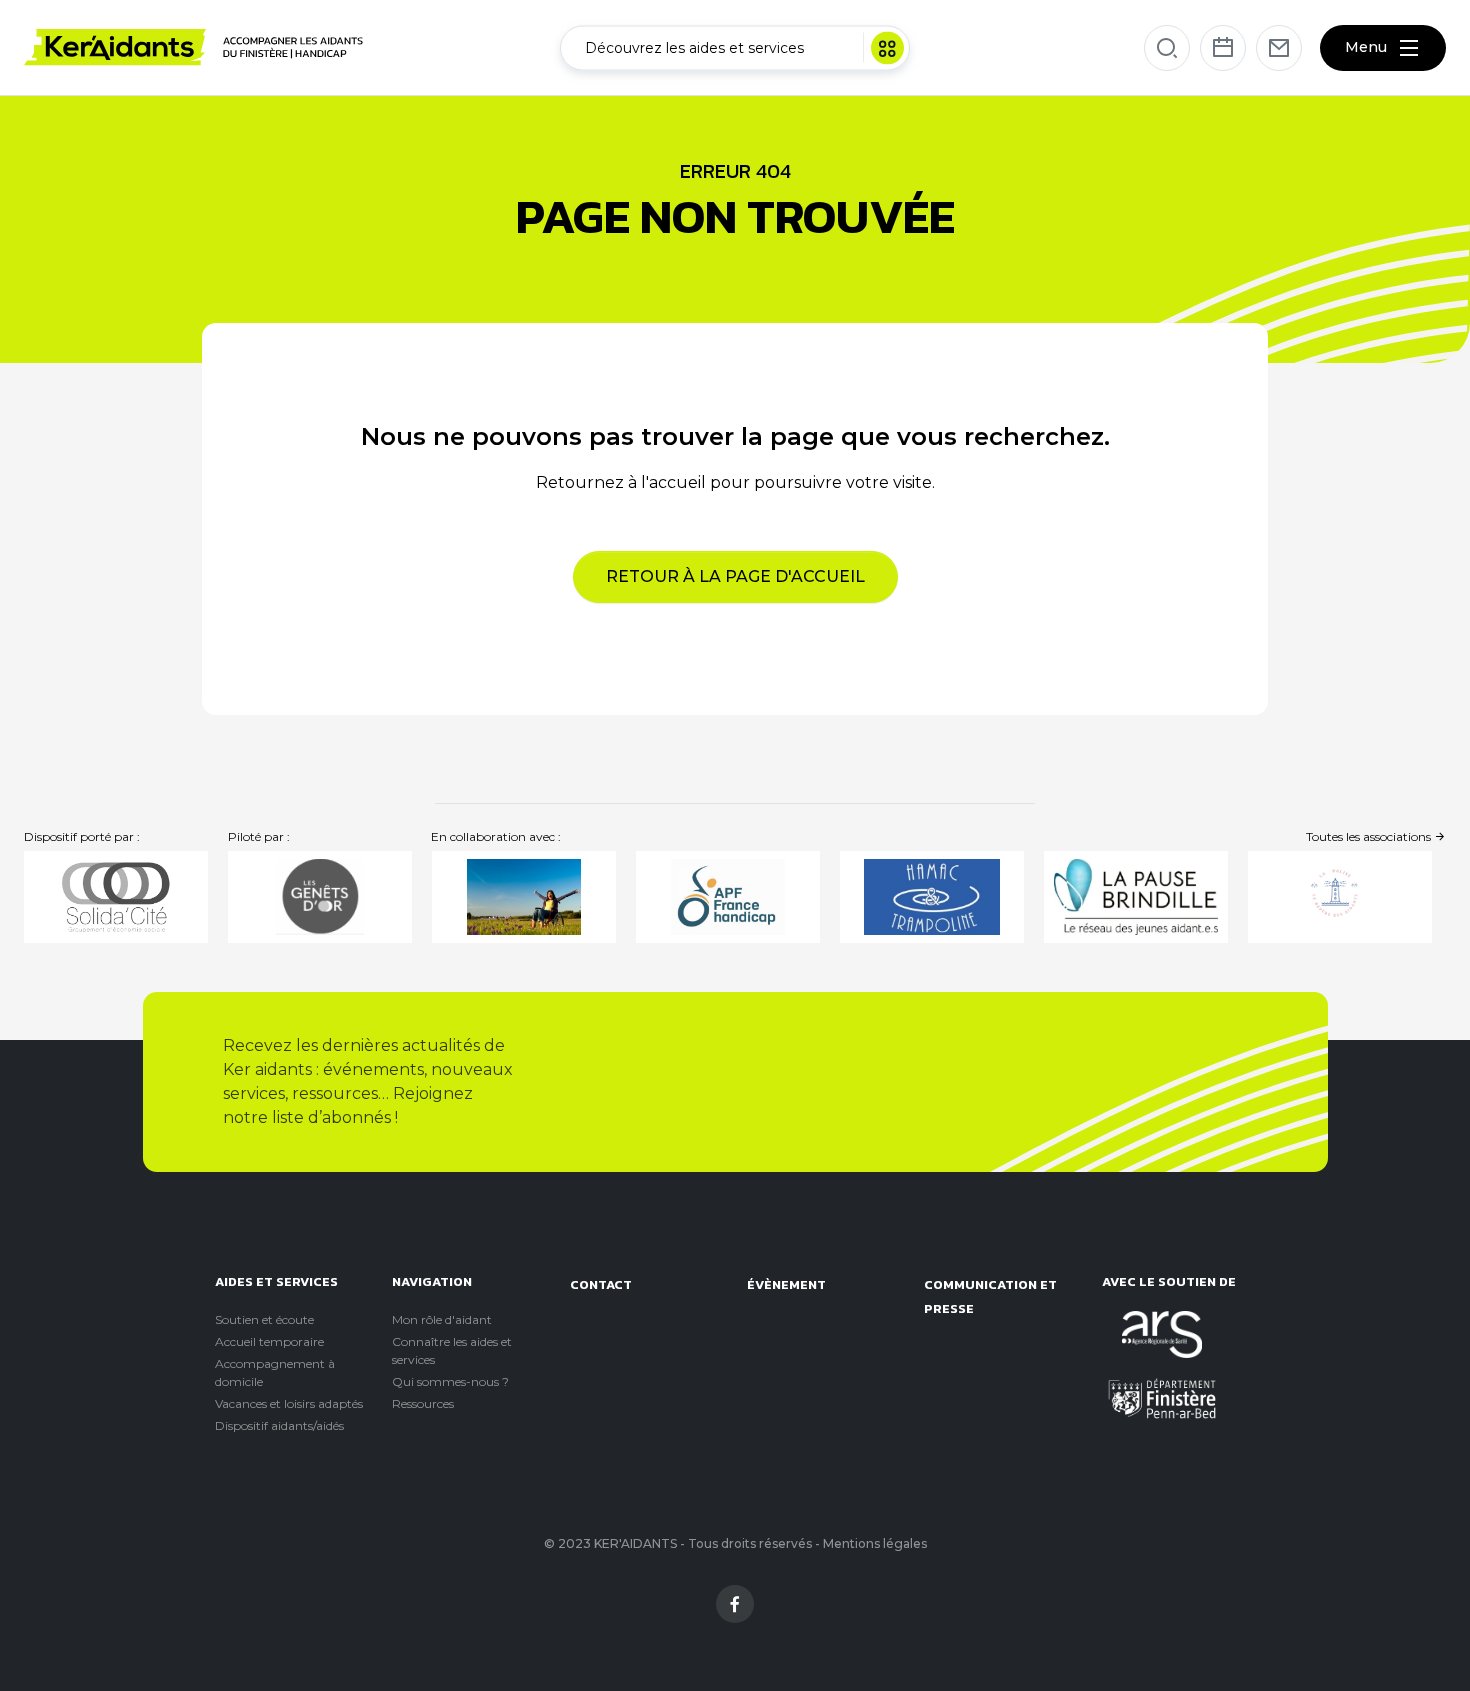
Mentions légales (875, 1543)
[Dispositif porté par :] (116, 897)
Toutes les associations (1370, 836)
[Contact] (1279, 48)
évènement (786, 1284)
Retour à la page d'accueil (735, 576)
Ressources (423, 1403)
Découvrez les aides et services (694, 47)
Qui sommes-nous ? (450, 1381)
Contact (601, 1284)
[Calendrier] (1223, 48)
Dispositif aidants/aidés (279, 1425)
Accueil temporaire (269, 1341)
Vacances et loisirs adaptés (289, 1403)
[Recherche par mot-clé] (1167, 48)
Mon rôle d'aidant (442, 1319)
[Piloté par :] (320, 897)
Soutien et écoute (264, 1319)
